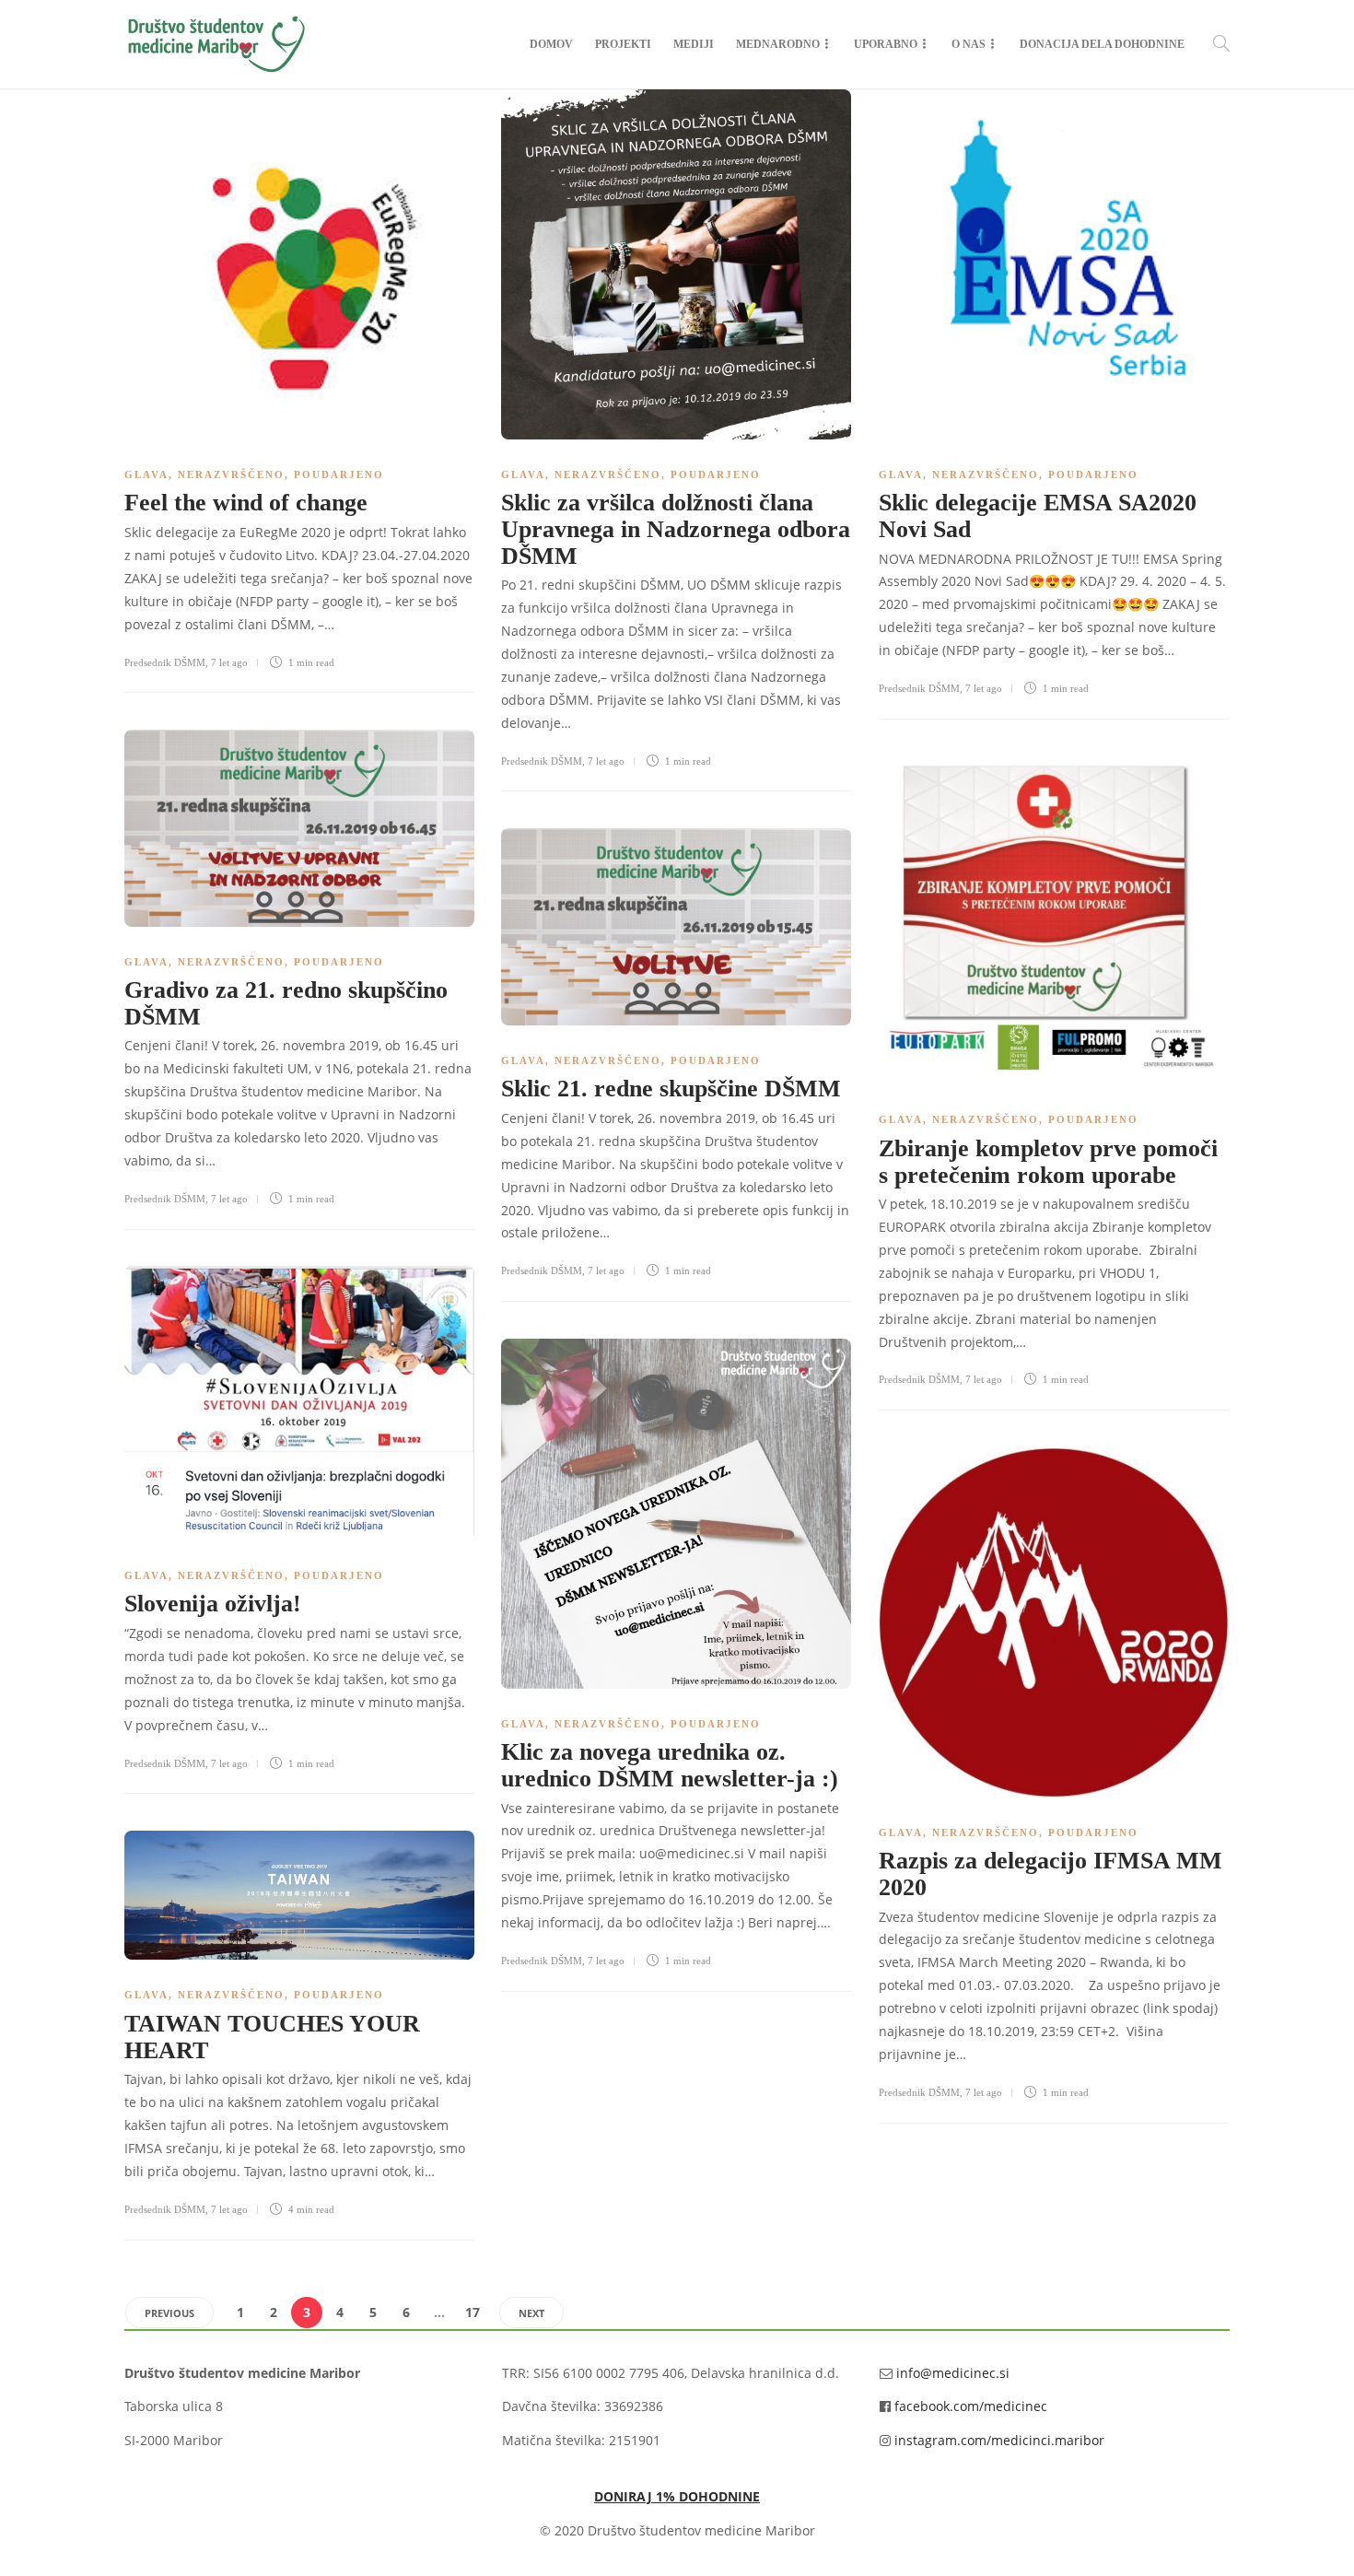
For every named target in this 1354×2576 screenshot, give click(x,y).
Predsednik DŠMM (165, 662)
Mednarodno (778, 44)
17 (473, 2312)
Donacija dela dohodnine (1102, 44)
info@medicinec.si (953, 2373)
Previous (169, 2313)
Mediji (694, 44)
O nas (969, 44)
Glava (146, 474)
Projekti (623, 44)
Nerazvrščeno (231, 474)
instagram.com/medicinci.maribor (999, 2440)
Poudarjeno (339, 474)
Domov (551, 44)
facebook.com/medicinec (971, 2406)
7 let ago (229, 662)
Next (531, 2313)
